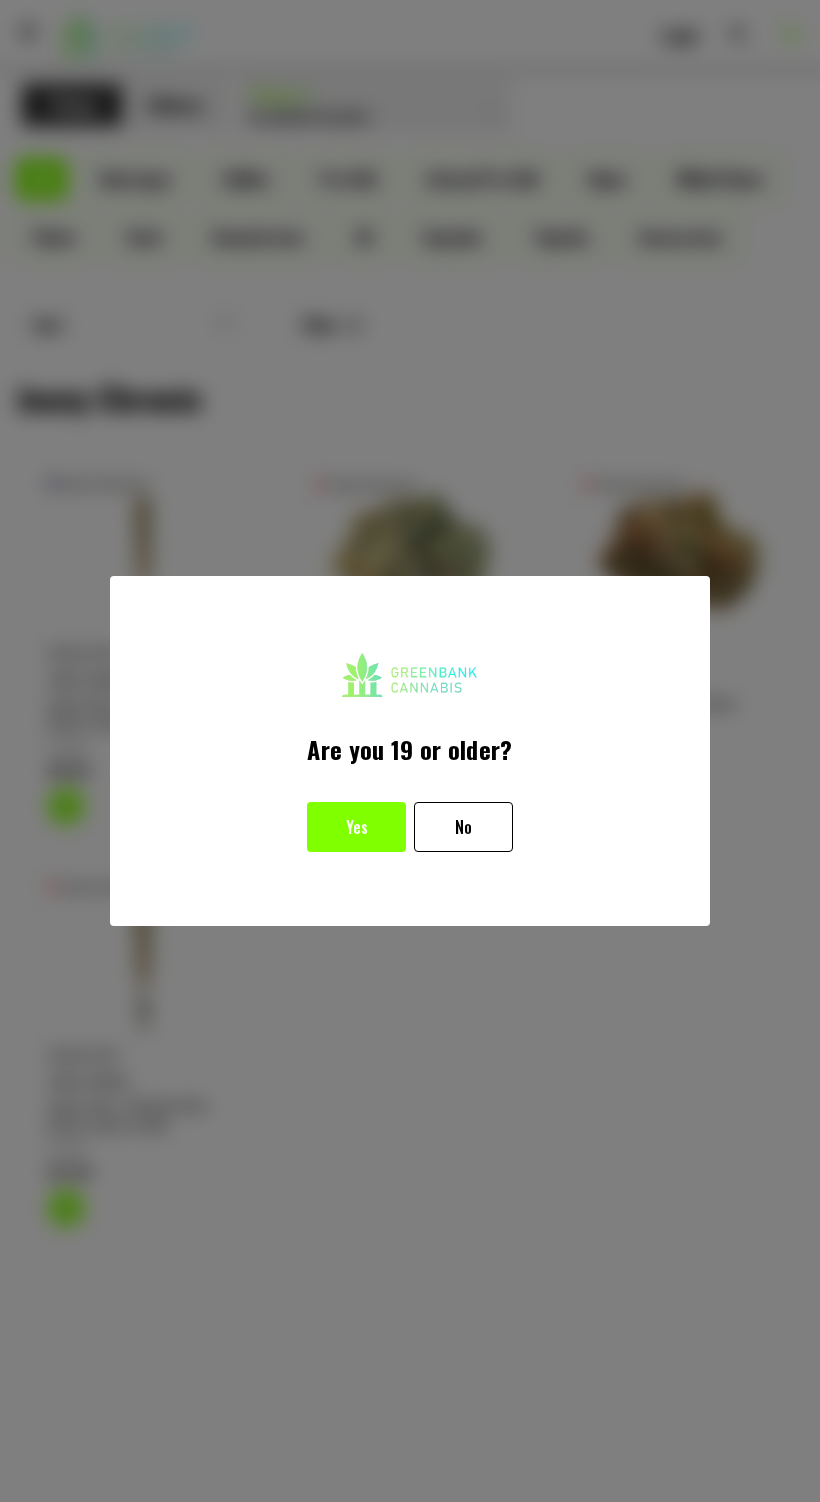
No (463, 827)
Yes (357, 827)
